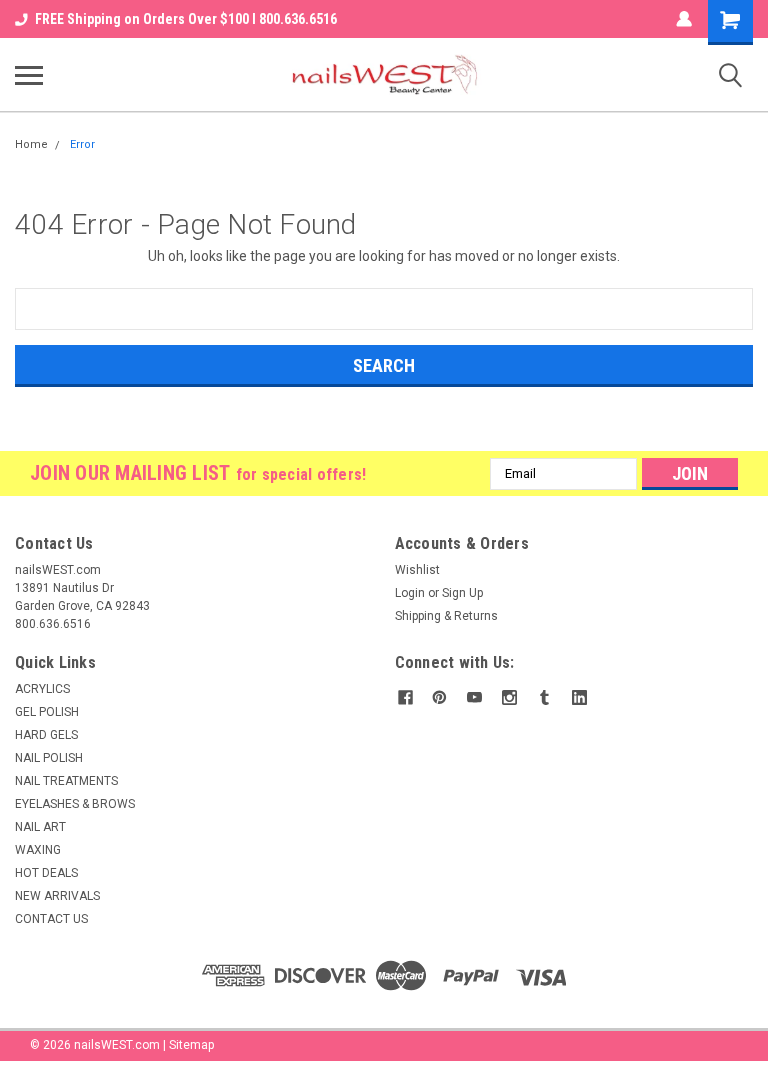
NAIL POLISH (49, 758)
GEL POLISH (47, 712)
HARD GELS (46, 735)
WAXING (38, 850)
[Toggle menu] (29, 75)
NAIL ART (40, 827)
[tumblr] (544, 697)
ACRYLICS (42, 689)
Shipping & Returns (446, 616)
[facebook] (405, 697)
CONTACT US (51, 919)
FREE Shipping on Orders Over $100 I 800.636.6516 (186, 19)
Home (31, 144)
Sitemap (191, 1045)
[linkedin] (579, 697)
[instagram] (509, 697)
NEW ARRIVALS (57, 896)
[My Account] (684, 19)
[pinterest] (439, 697)
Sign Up (462, 593)
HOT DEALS (46, 873)
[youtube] (474, 697)
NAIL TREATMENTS (66, 781)
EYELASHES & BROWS (75, 804)
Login (410, 593)
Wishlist (417, 570)
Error (82, 144)
